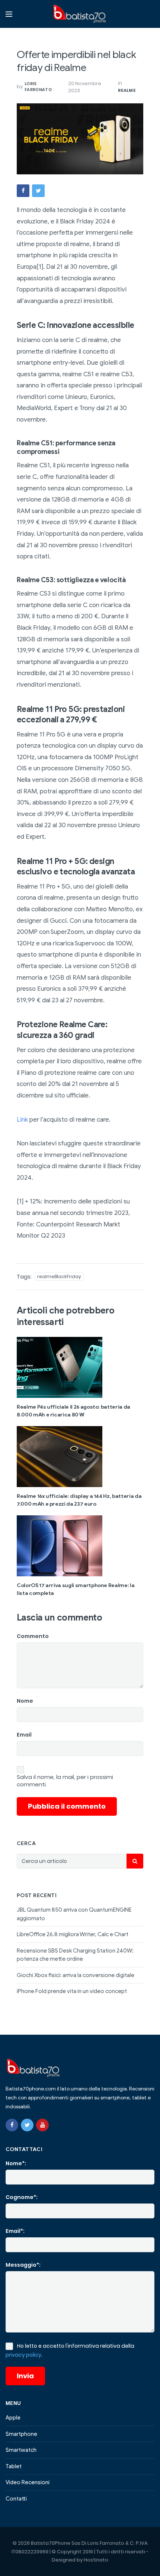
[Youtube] (42, 2125)
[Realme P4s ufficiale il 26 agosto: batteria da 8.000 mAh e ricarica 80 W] (80, 1367)
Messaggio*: (23, 2265)
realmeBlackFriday (59, 1276)
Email (24, 1735)
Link (22, 1120)
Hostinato (96, 2560)
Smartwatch (21, 2450)
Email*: (15, 2231)
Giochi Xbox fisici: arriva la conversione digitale (76, 1975)
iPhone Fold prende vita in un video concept (72, 1991)
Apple (13, 2418)
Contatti (16, 2499)
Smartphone (21, 2434)
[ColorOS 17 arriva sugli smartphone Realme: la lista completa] (80, 1546)
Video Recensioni (28, 2482)
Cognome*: (22, 2197)
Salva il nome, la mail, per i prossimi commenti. (65, 1781)
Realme (127, 90)
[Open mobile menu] (9, 14)
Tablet (14, 2466)
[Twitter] (27, 2125)
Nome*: (16, 2163)
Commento (33, 1636)
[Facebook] (12, 2125)
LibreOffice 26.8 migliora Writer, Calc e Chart (73, 1934)
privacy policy (23, 2355)
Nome (25, 1701)
